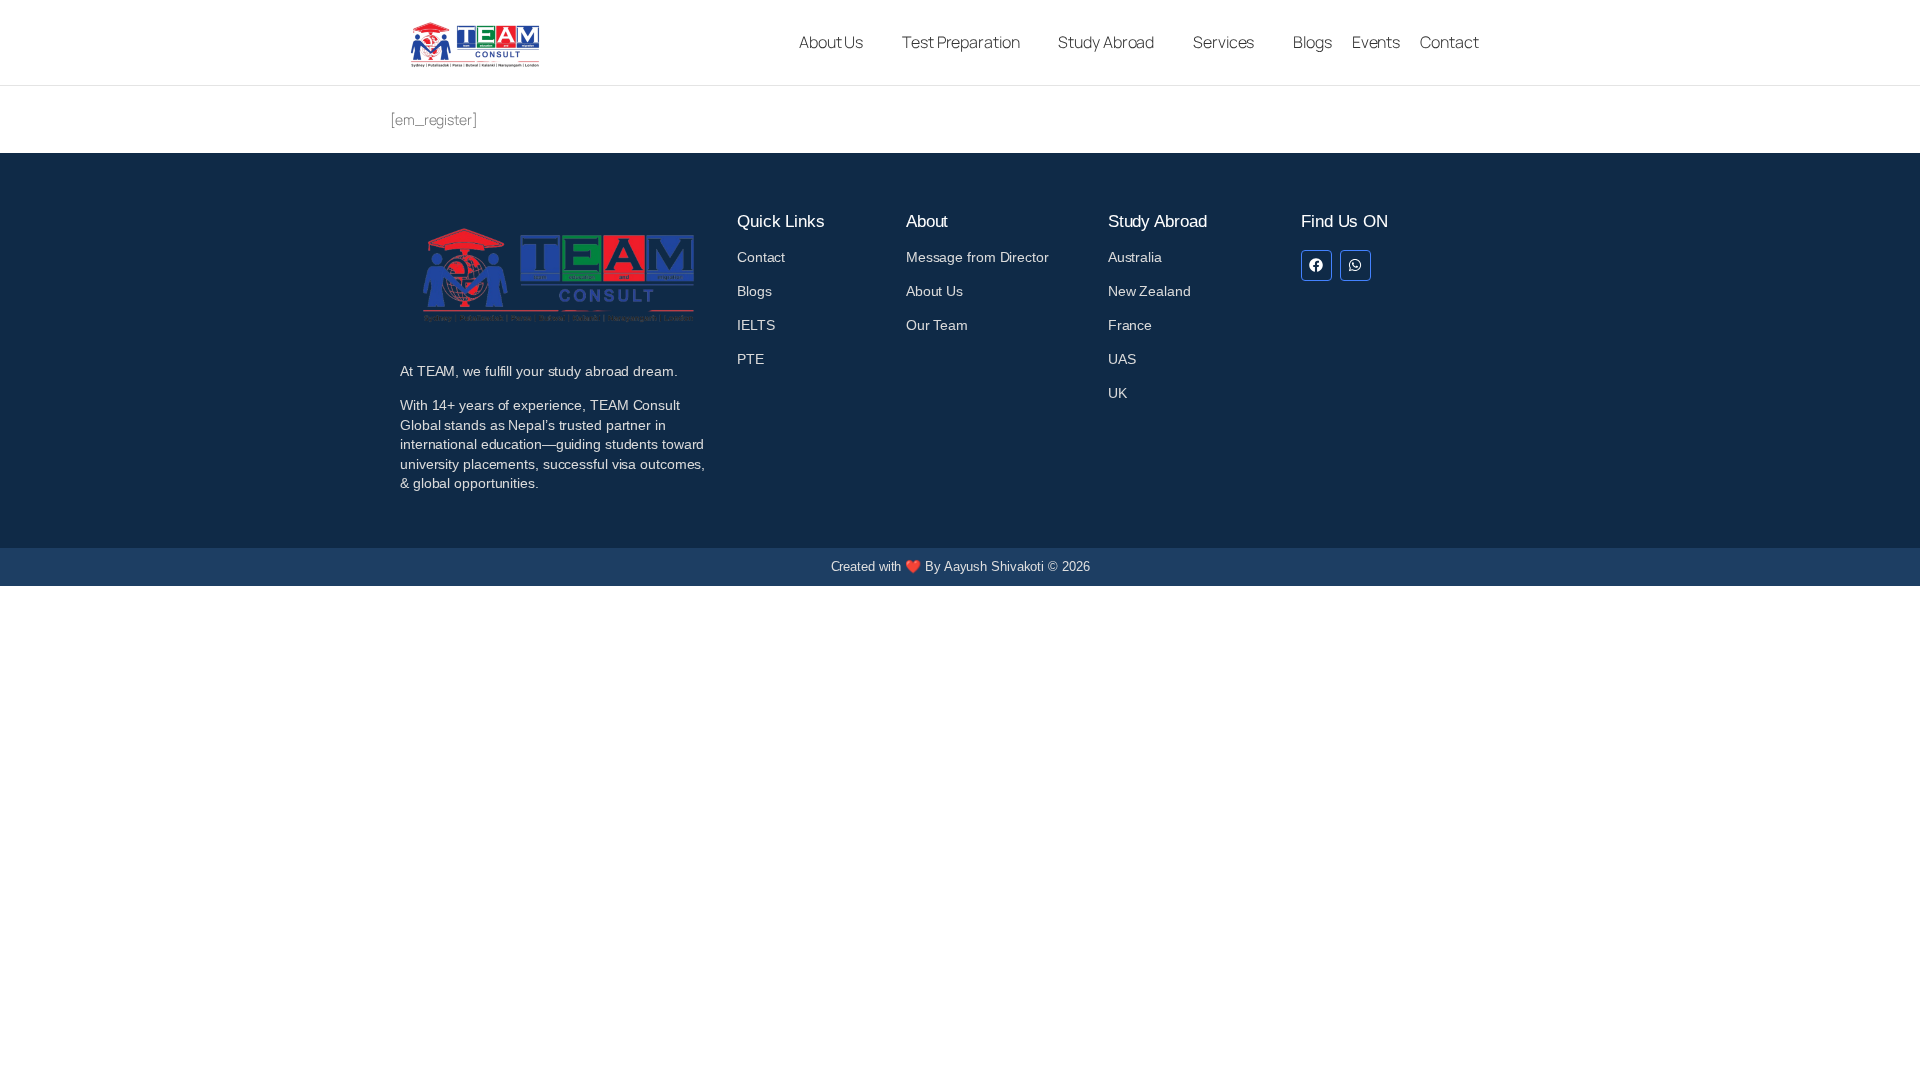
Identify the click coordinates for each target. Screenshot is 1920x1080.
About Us (934, 291)
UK (1117, 393)
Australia (1135, 257)
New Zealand (1149, 291)
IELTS (756, 325)
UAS (1122, 359)
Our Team (937, 325)
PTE (750, 359)
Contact (761, 257)
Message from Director (977, 257)
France (1130, 325)
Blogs (754, 291)
